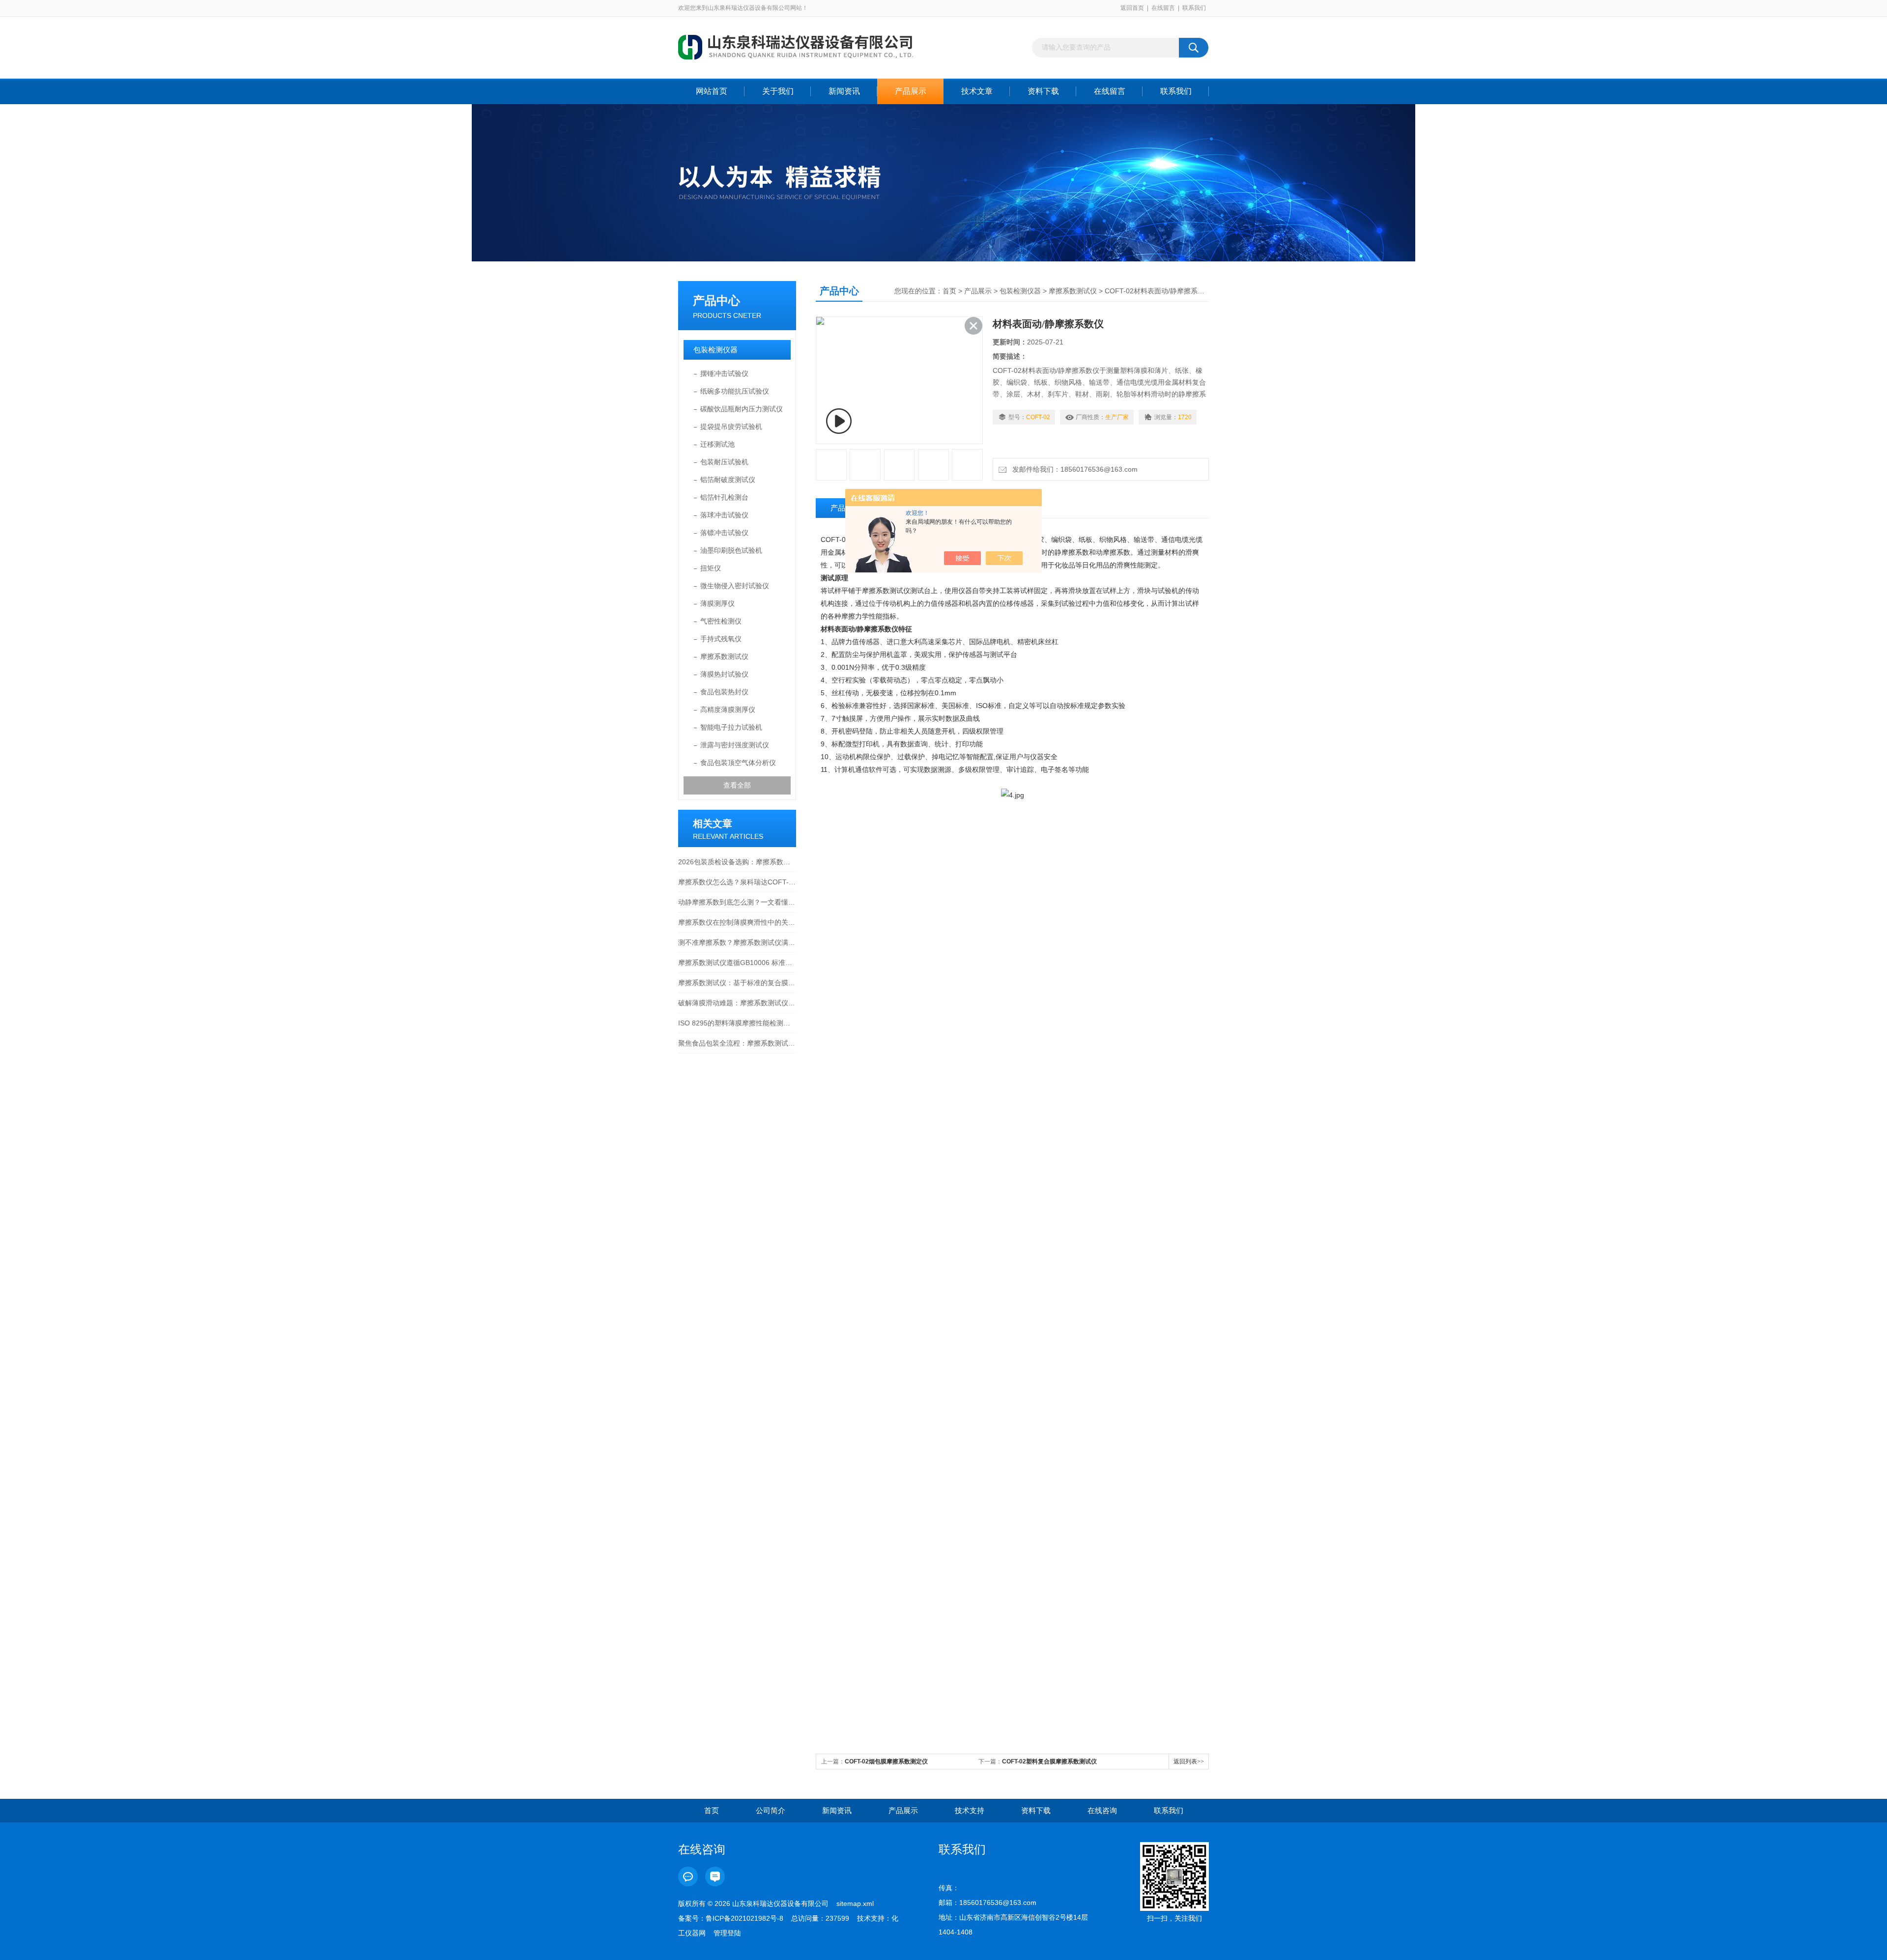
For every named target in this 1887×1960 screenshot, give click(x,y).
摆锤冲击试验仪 (724, 373)
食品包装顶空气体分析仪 (738, 763)
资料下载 (1043, 91)
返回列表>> (1189, 1761)
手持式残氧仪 (721, 639)
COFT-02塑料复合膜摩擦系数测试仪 (1049, 1761)
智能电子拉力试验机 (731, 727)
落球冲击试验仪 (724, 515)
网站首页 (712, 91)
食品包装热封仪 (724, 692)
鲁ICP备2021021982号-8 (744, 1918)
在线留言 (1163, 8)
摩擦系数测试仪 (724, 656)
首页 (949, 291)
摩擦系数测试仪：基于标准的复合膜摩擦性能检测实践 (737, 983)
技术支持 (970, 1810)
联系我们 (1194, 8)
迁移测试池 (717, 444)
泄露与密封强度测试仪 (735, 745)
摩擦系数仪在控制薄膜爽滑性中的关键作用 (737, 922)
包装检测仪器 (715, 350)
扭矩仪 (711, 568)
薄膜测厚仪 (717, 603)
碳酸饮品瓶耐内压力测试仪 (742, 409)
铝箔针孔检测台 (724, 497)
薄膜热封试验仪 (724, 674)
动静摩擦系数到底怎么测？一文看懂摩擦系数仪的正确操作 (737, 902)
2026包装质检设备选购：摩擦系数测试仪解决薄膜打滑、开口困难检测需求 (737, 862)
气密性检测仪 (721, 621)
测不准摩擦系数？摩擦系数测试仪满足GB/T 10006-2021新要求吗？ (737, 942)
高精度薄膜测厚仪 (728, 710)
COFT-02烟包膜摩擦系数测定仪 (886, 1761)
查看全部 (737, 785)
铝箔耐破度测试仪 (728, 480)
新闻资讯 (844, 91)
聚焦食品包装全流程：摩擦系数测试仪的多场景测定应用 (737, 1043)
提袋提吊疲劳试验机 (731, 426)
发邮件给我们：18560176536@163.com (1073, 469)
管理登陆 (727, 1933)
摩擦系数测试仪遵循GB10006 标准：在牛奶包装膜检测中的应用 (737, 963)
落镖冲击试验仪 (724, 533)
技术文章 (977, 91)
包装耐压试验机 (724, 462)
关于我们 (778, 91)
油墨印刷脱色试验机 (731, 550)
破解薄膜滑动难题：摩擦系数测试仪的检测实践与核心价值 (737, 1003)
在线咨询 (1102, 1810)
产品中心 (716, 300)
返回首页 (1132, 8)
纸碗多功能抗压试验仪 (735, 391)
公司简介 (771, 1810)
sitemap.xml (855, 1903)
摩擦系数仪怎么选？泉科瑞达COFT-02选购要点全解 (737, 882)
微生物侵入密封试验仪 (735, 586)
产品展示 (911, 91)
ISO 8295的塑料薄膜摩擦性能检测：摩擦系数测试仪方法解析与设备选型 (737, 1023)
